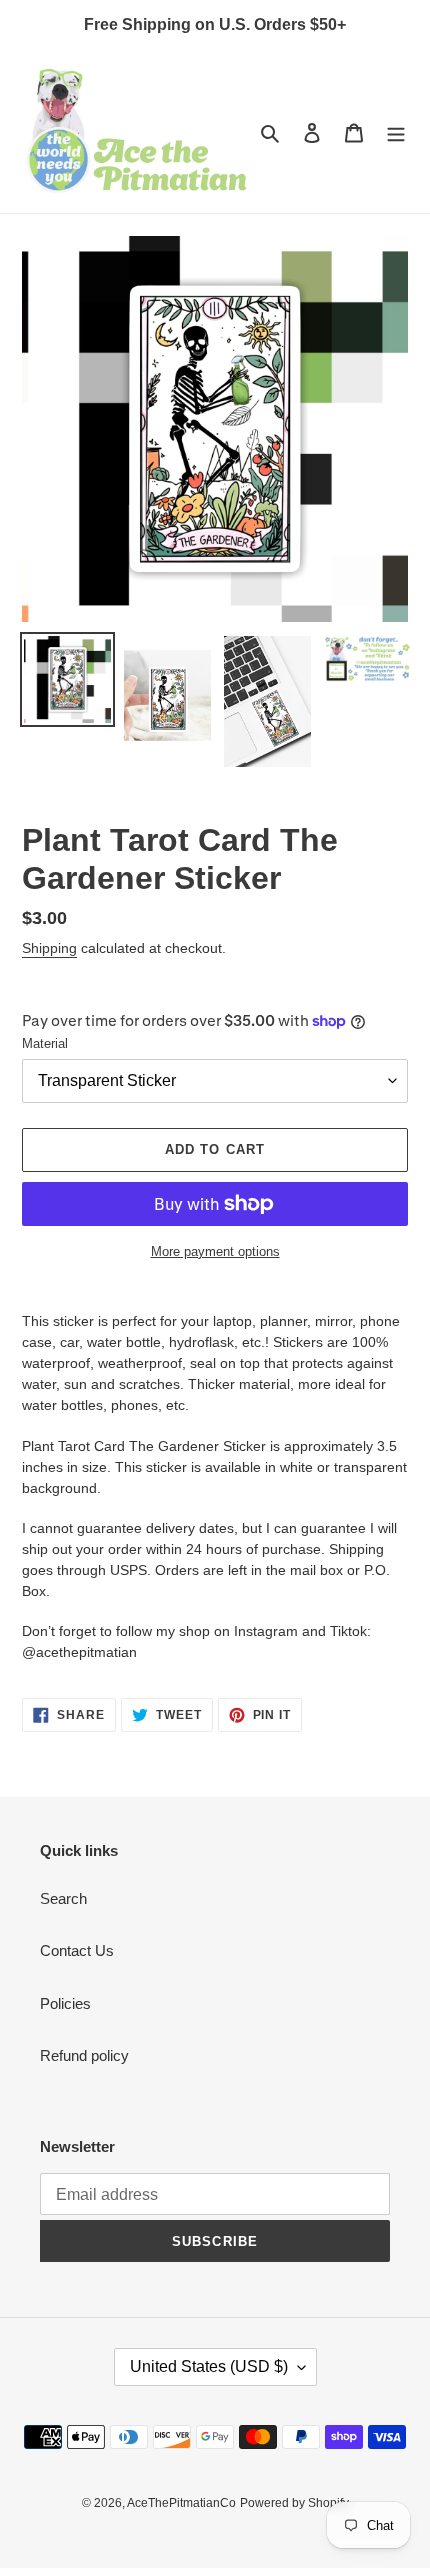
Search (63, 1898)
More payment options (215, 1251)
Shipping (49, 948)
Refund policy (84, 2055)
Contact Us (77, 1950)
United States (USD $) (209, 2366)
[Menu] (396, 132)
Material (45, 1043)
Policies (65, 2003)
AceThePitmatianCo (181, 2503)
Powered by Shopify (294, 2503)
